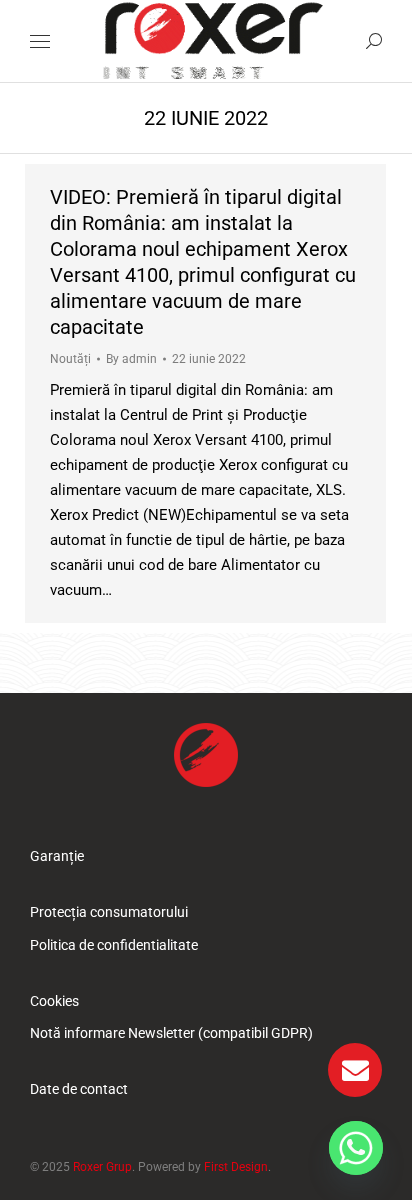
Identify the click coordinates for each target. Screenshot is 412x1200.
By (131, 359)
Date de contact (79, 1089)
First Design (236, 1167)
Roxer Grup (102, 1167)
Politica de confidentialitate (114, 945)
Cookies (54, 1001)
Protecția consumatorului (109, 912)
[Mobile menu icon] (40, 41)
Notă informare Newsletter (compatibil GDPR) (171, 1033)
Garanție (57, 856)
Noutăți (70, 359)
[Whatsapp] (356, 1148)
